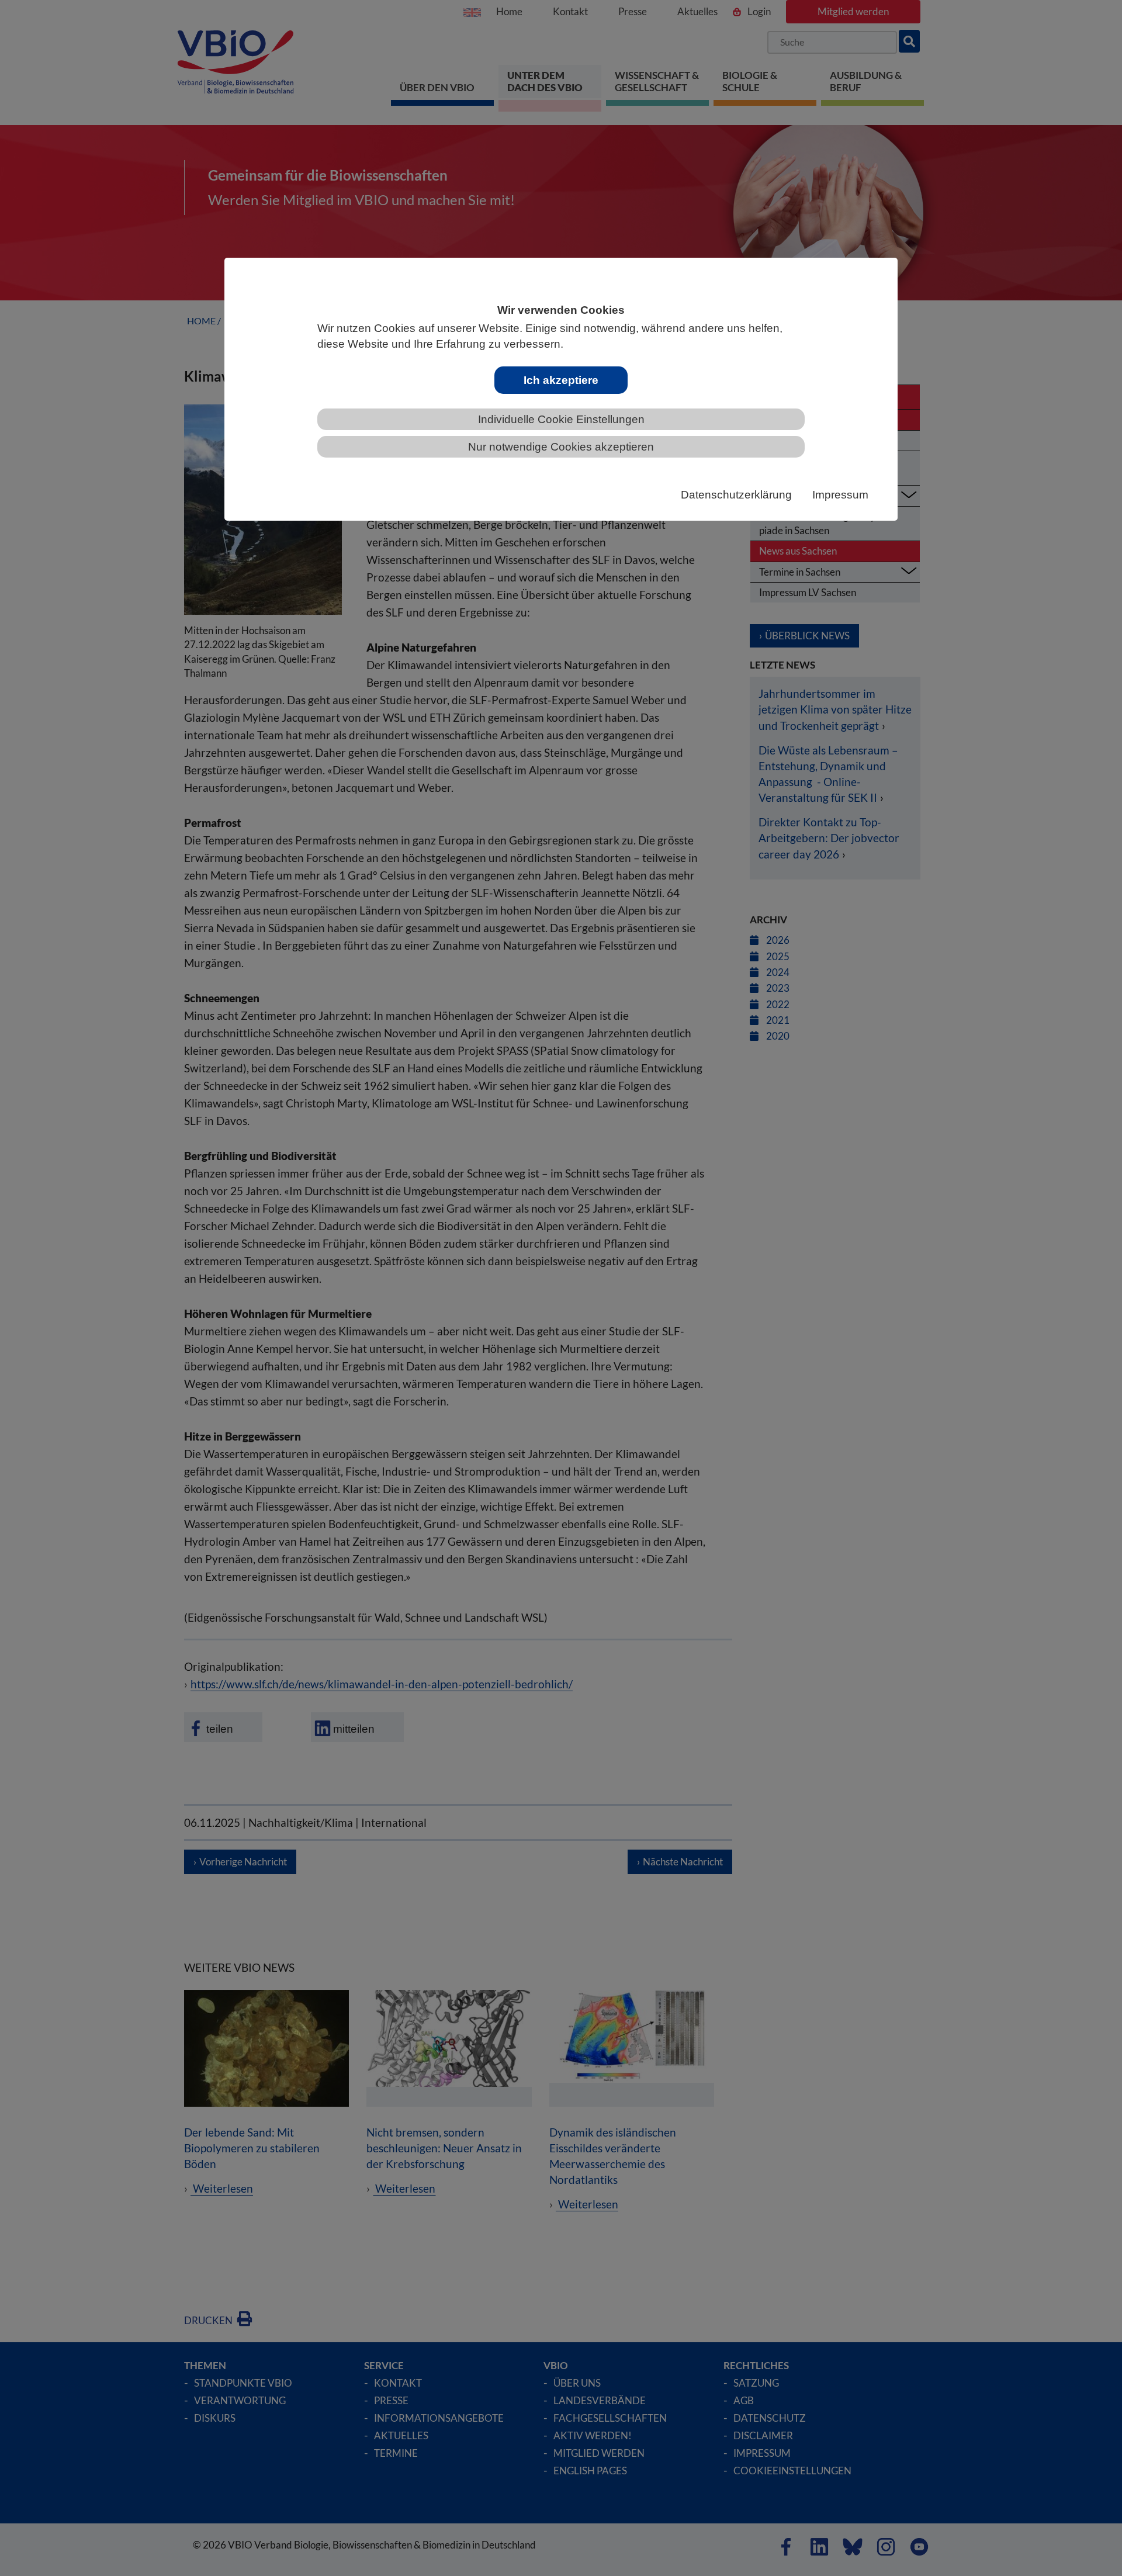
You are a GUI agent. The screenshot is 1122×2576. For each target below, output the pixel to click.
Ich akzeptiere (561, 380)
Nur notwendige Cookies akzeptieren (561, 447)
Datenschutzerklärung (736, 495)
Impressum (840, 495)
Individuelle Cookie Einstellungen (561, 419)
